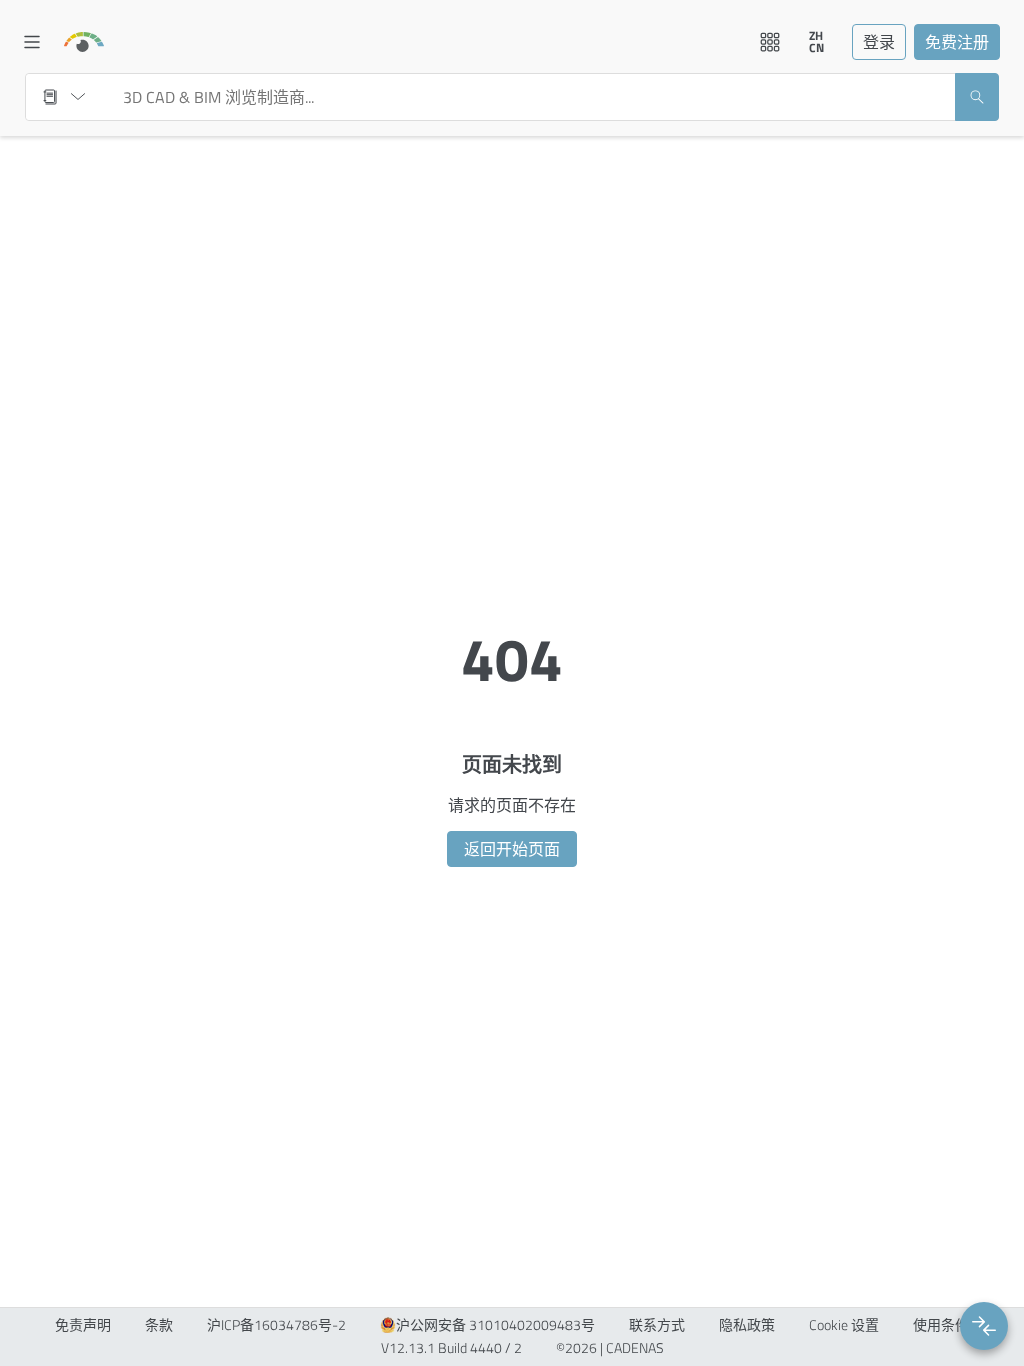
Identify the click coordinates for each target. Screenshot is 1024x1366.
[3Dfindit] (84, 42)
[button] (984, 1326)
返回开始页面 (512, 849)
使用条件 (941, 1325)
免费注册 (957, 42)
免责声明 (83, 1325)
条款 (159, 1325)
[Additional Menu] (770, 42)
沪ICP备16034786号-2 (276, 1325)
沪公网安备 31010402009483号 (495, 1325)
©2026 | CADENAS (610, 1348)
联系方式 (657, 1325)
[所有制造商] (64, 97)
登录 (879, 42)
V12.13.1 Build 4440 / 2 (451, 1348)
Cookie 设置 (844, 1325)
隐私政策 (747, 1325)
